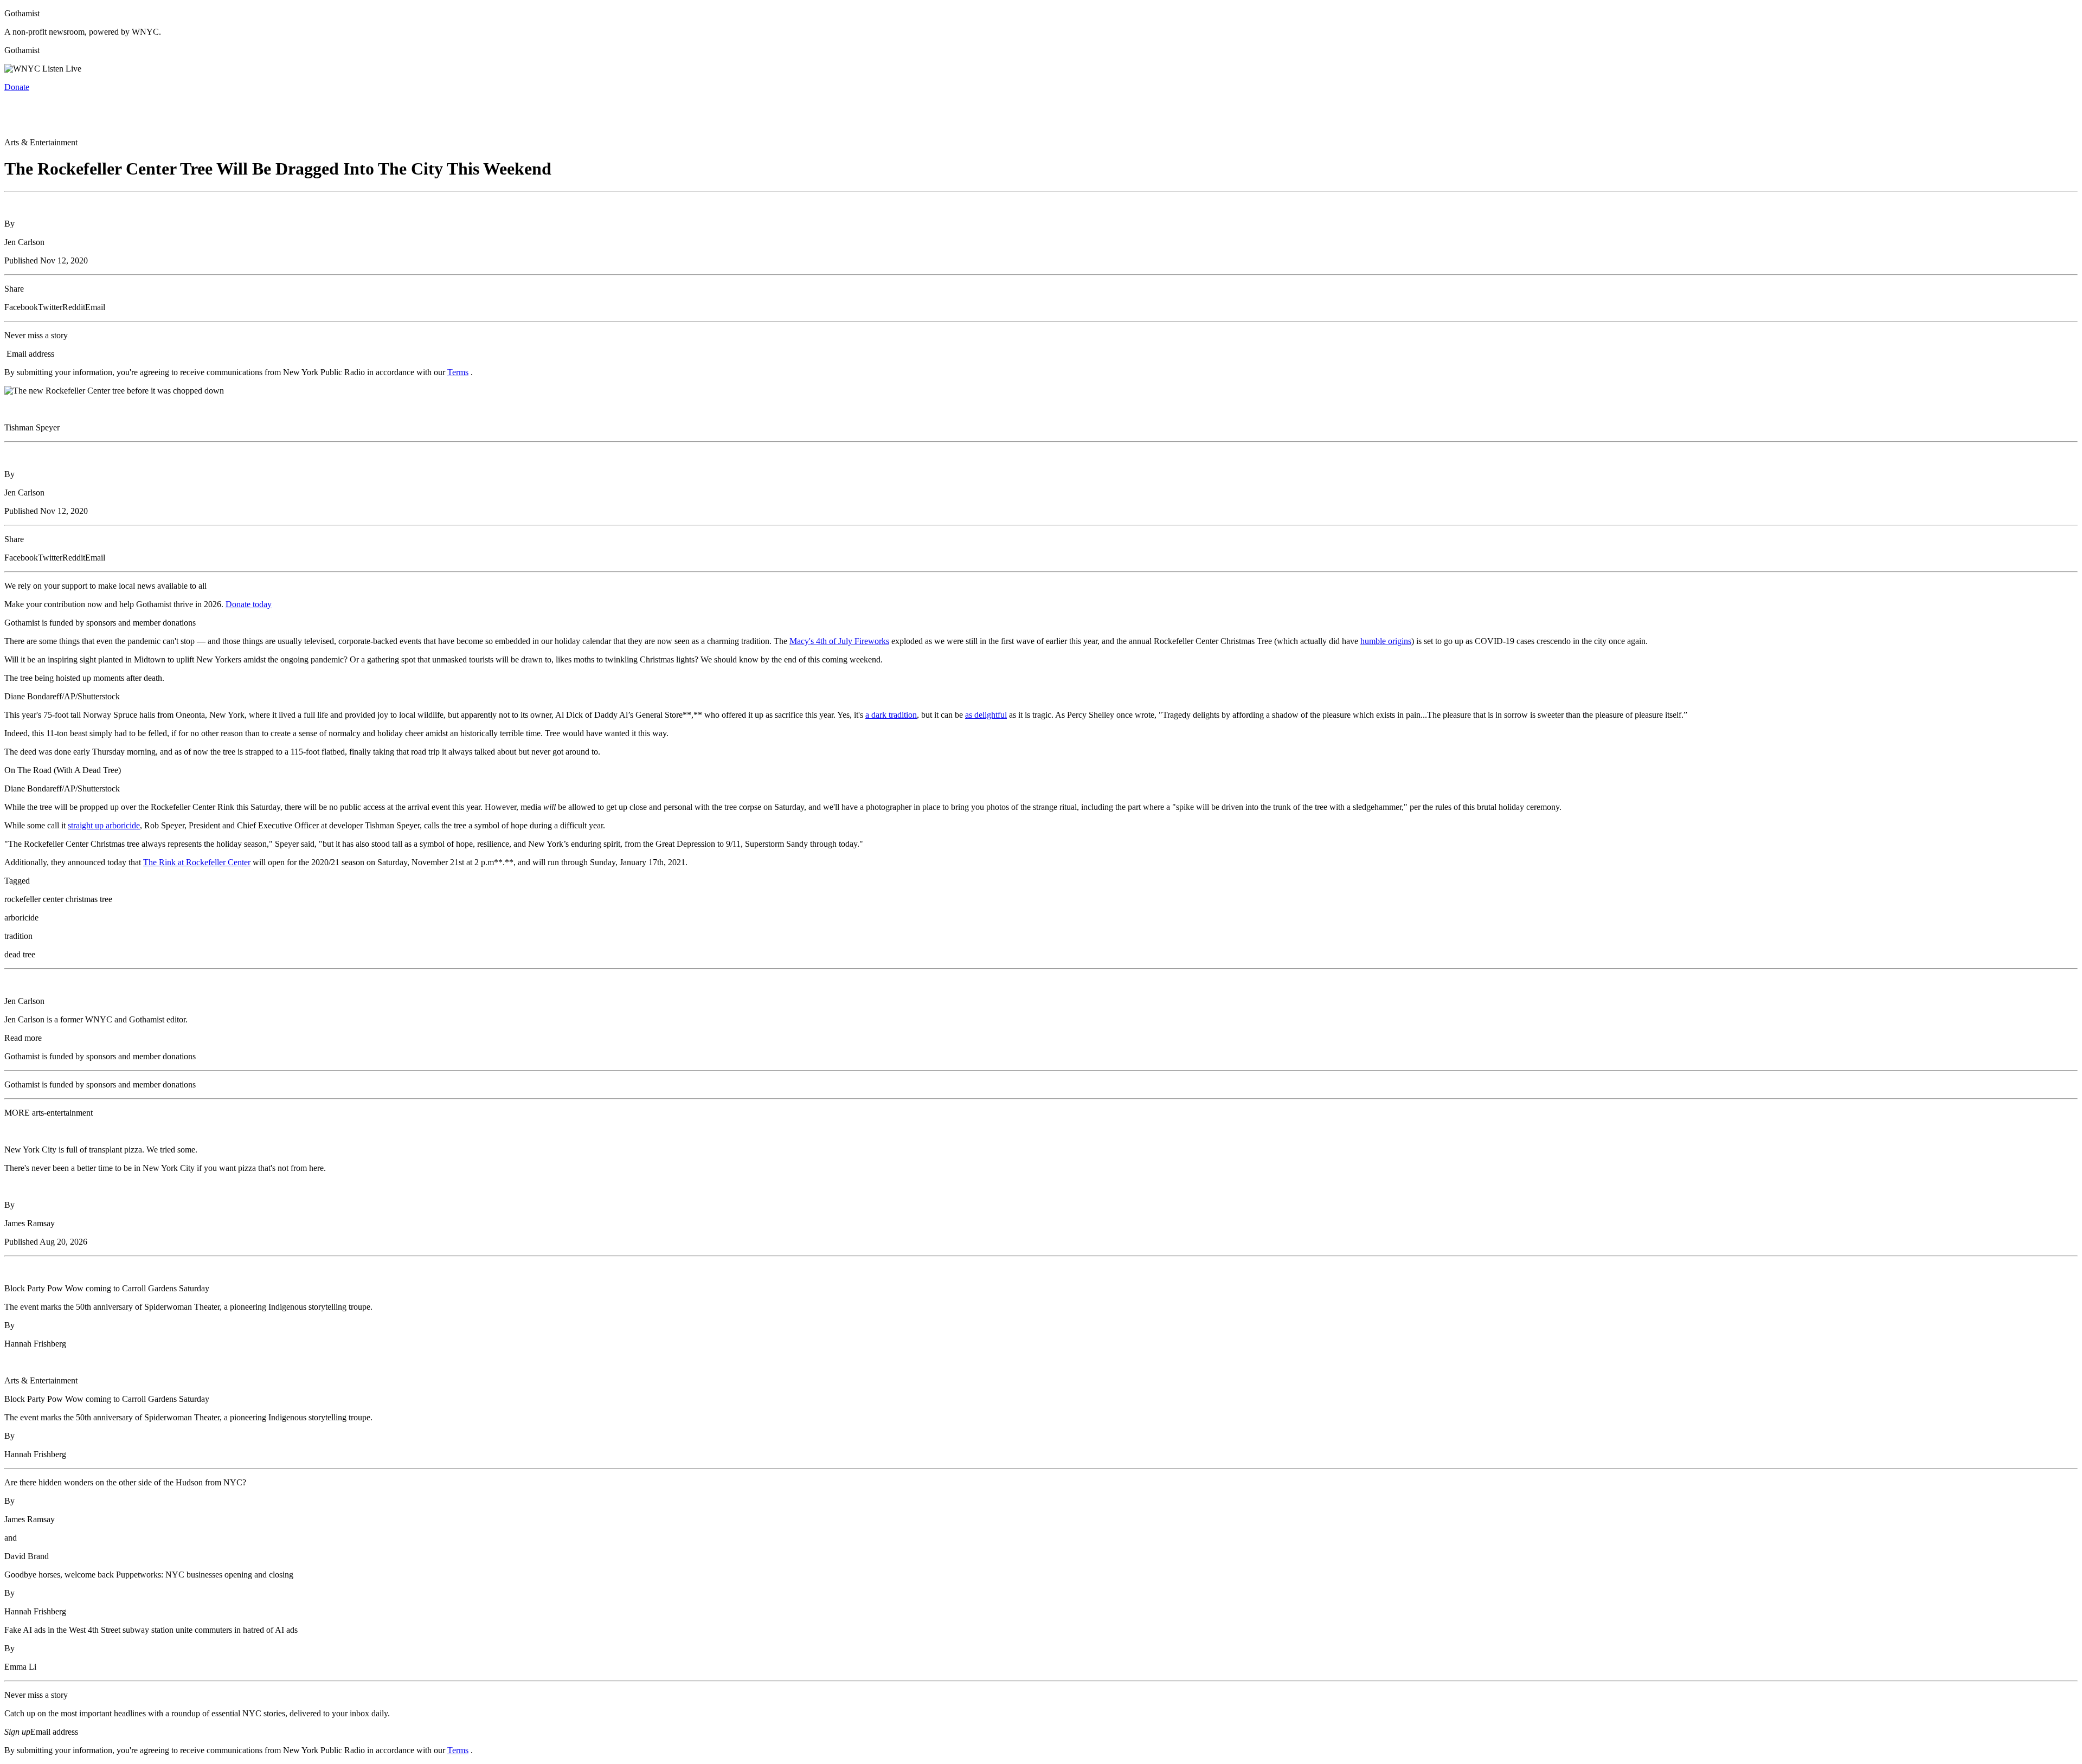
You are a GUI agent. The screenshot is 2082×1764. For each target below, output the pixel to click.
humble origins (1386, 641)
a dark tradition (891, 715)
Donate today (249, 604)
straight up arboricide (104, 825)
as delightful (986, 715)
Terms (458, 372)
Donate (17, 87)
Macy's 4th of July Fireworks (839, 641)
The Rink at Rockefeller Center (197, 862)
